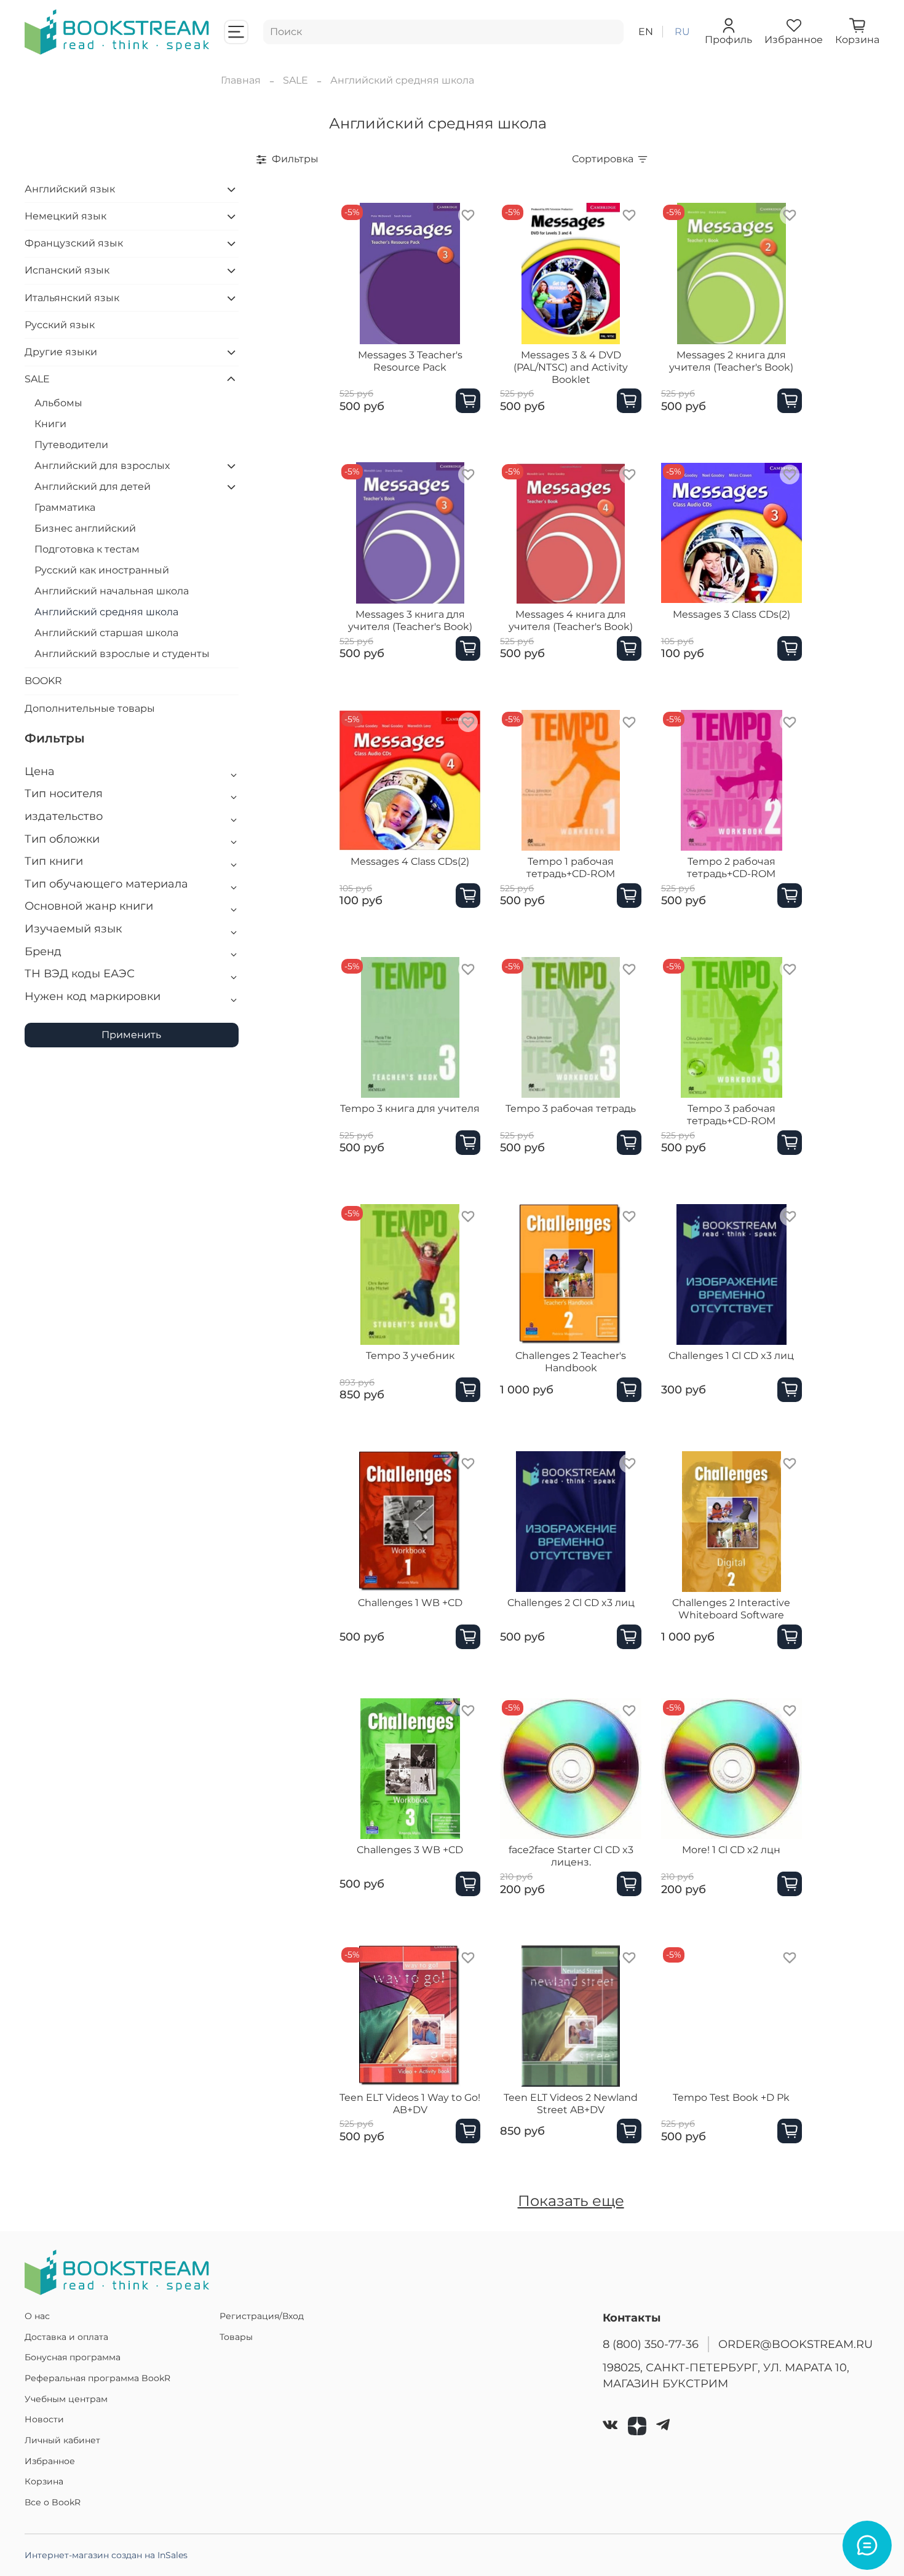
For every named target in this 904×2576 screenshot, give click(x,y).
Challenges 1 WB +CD (410, 1603)
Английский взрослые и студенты (122, 654)
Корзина (44, 2481)
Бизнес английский (85, 528)
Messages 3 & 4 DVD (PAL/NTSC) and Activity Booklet (571, 367)
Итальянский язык (72, 298)
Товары (236, 2337)
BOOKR (43, 681)
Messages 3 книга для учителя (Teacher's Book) (410, 620)
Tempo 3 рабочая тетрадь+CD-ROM (731, 1115)
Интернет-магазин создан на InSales (106, 2555)
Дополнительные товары (90, 708)
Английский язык (70, 189)
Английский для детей (93, 486)
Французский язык (74, 243)
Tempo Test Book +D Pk (731, 2097)
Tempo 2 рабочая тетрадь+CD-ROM (731, 868)
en (646, 32)
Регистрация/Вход (262, 2316)
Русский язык (60, 325)
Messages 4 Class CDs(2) (410, 861)
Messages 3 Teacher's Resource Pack (410, 361)
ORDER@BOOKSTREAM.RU (795, 2344)
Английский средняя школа (106, 612)
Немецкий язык (65, 216)
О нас (37, 2316)
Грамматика (65, 507)
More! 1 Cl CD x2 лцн (731, 1850)
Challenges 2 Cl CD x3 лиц (571, 1603)
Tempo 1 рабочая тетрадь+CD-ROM (571, 868)
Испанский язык (67, 270)
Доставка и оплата (66, 2337)
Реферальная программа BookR (97, 2378)
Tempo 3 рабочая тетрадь (571, 1109)
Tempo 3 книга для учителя (410, 1109)
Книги (50, 424)
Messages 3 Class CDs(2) (732, 614)
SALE (295, 80)
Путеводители (71, 445)
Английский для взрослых (102, 466)
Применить (131, 1035)
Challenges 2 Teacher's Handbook (571, 1362)
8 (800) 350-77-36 (651, 2344)
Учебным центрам (66, 2399)
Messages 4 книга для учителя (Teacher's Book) (571, 620)
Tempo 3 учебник (410, 1356)
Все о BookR (53, 2502)
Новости (44, 2419)
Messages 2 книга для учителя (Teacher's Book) (731, 361)
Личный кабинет (62, 2440)
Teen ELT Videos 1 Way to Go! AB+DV (410, 2104)
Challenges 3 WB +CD (410, 1850)
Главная (241, 80)
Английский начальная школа (112, 591)
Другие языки (61, 352)
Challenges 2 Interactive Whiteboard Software (731, 1609)
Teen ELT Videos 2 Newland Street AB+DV (571, 2104)
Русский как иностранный (102, 570)
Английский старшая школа (106, 633)
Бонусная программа (73, 2357)
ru (682, 32)
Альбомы (58, 403)
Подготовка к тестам (87, 549)
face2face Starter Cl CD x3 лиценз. (571, 1856)
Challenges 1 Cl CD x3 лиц (731, 1356)
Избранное (50, 2461)
